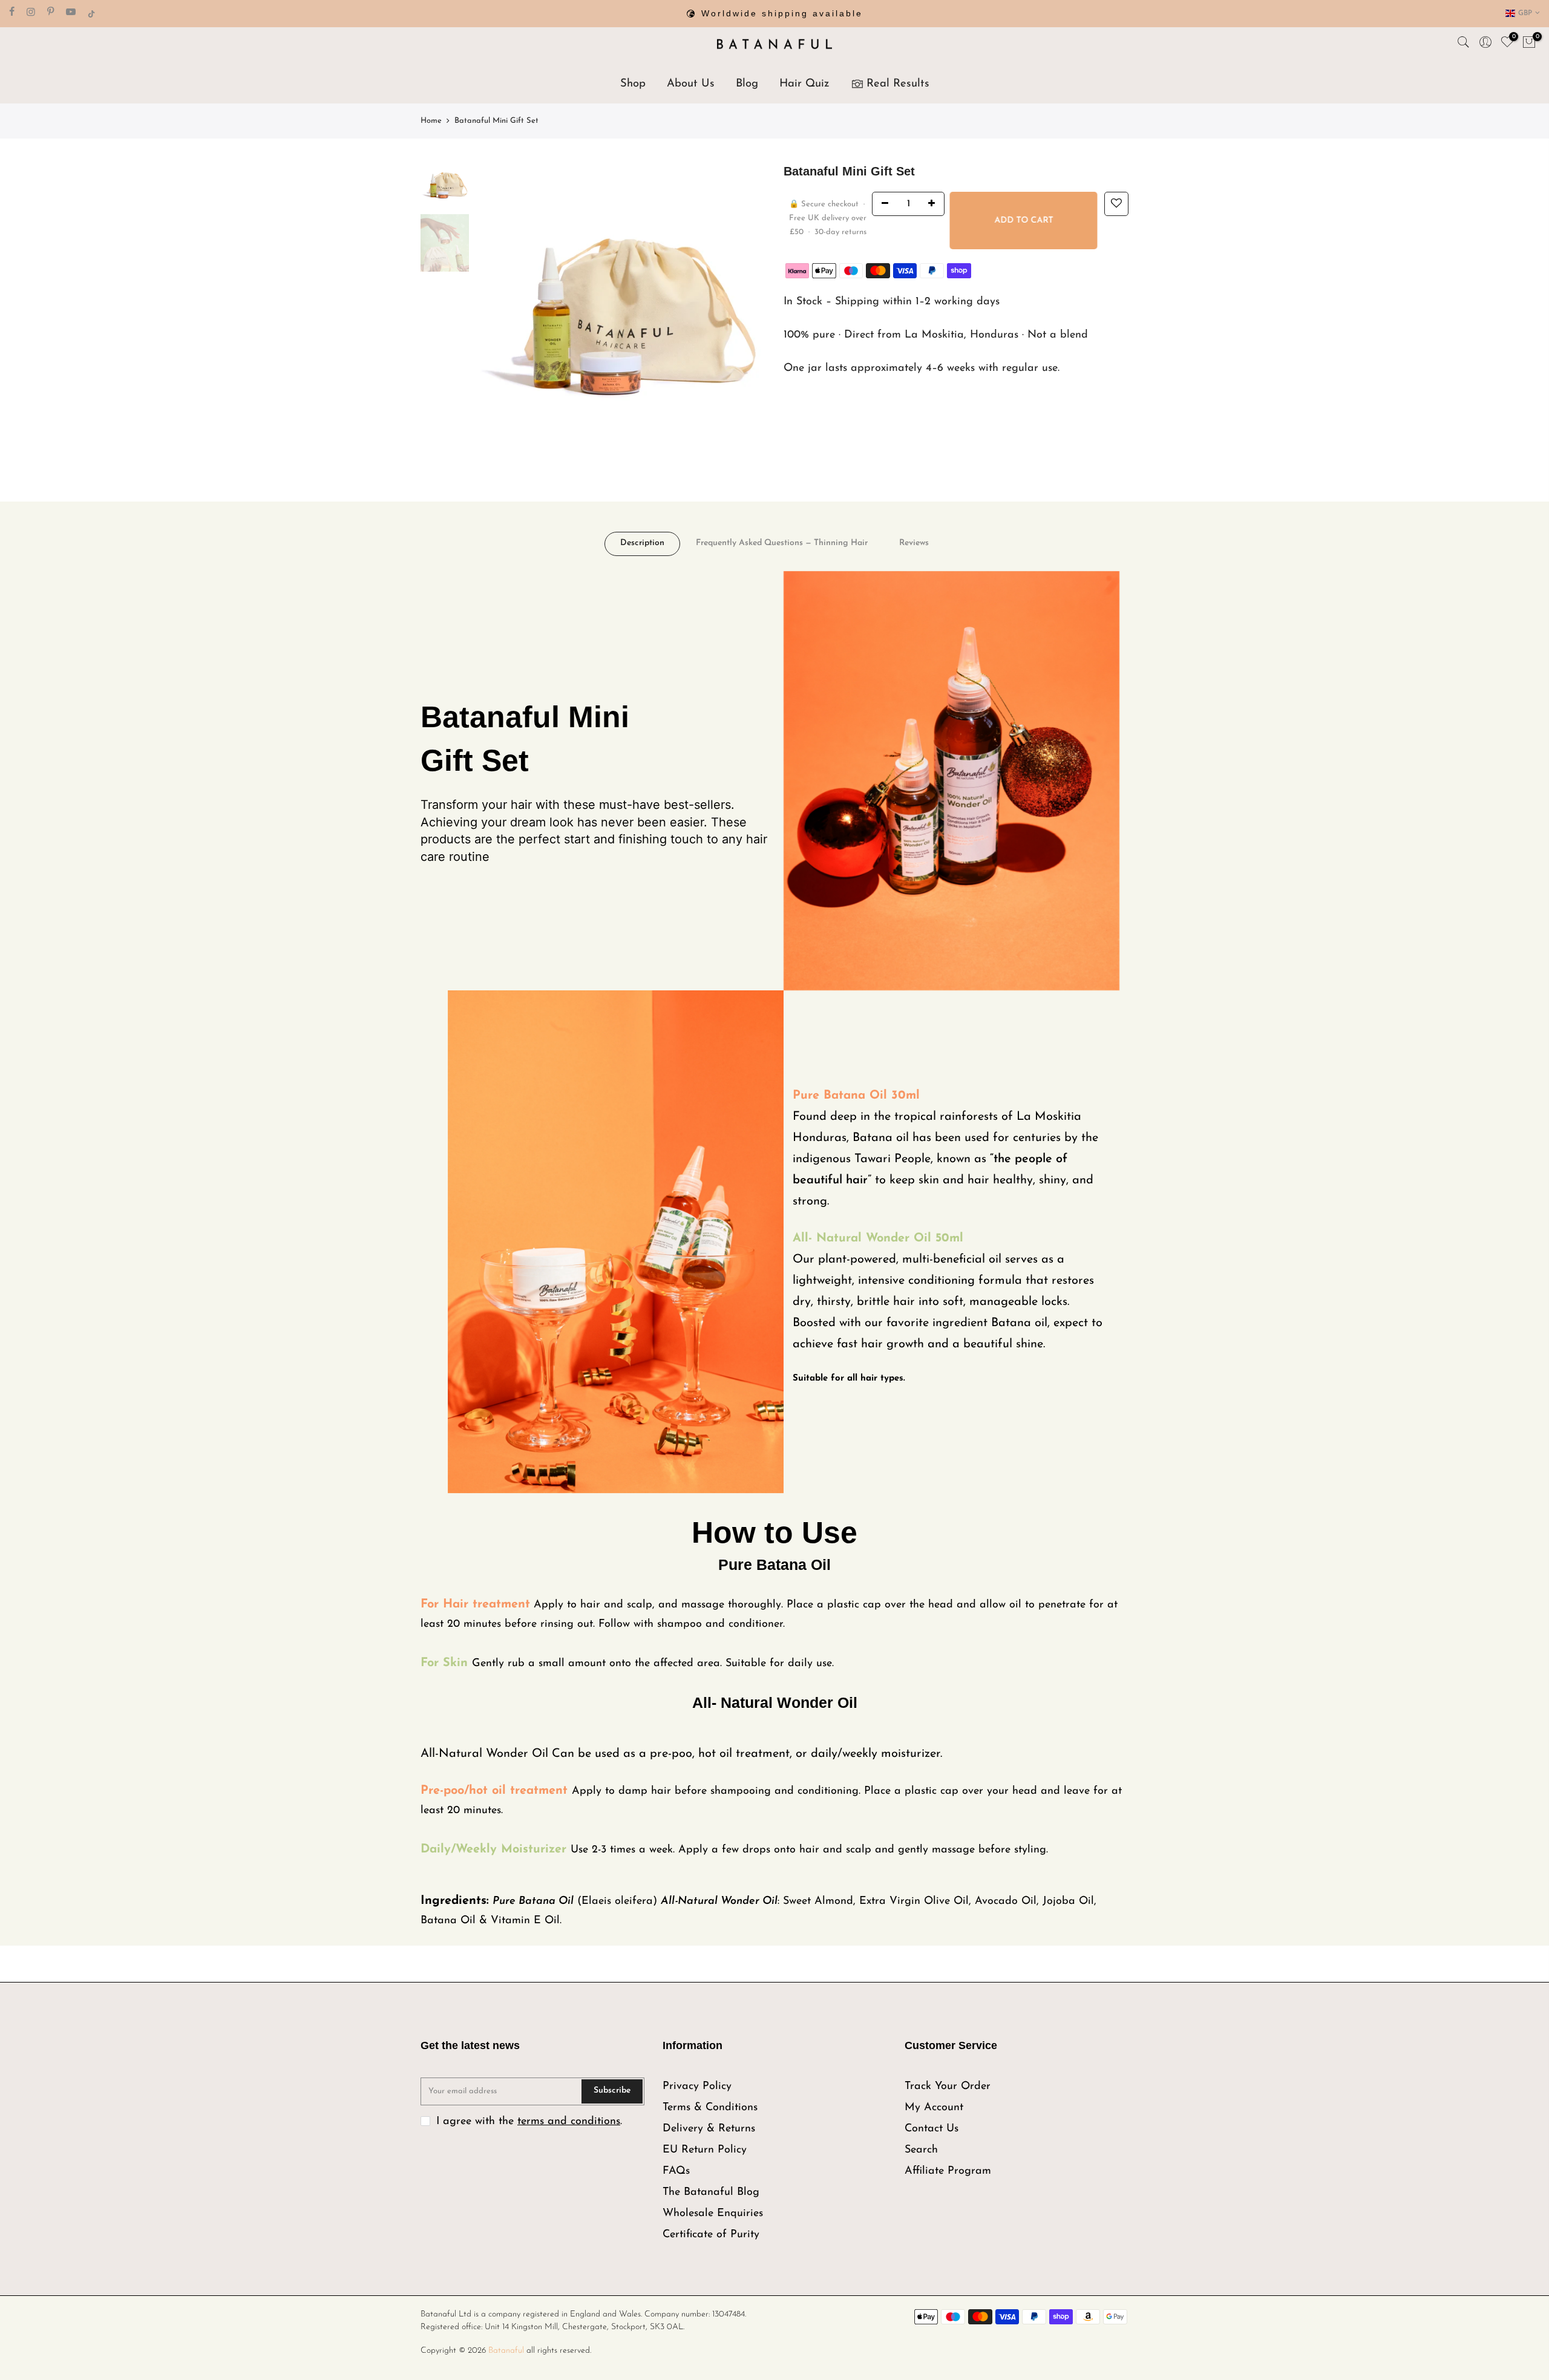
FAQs (676, 2171)
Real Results (898, 84)
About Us (691, 84)
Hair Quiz (804, 84)
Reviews (914, 543)
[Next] (744, 308)
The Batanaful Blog (711, 2192)
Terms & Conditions (710, 2108)
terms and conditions (569, 2122)
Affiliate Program (948, 2171)
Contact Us (932, 2129)
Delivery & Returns (709, 2129)
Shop (633, 84)
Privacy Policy (697, 2087)
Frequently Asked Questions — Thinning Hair (782, 543)
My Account (934, 2108)
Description (642, 543)
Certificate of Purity (711, 2235)
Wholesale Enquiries (713, 2214)
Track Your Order (948, 2087)
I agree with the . (529, 2122)
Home (431, 121)
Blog (747, 84)
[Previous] (496, 308)
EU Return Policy (705, 2150)
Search (921, 2150)
